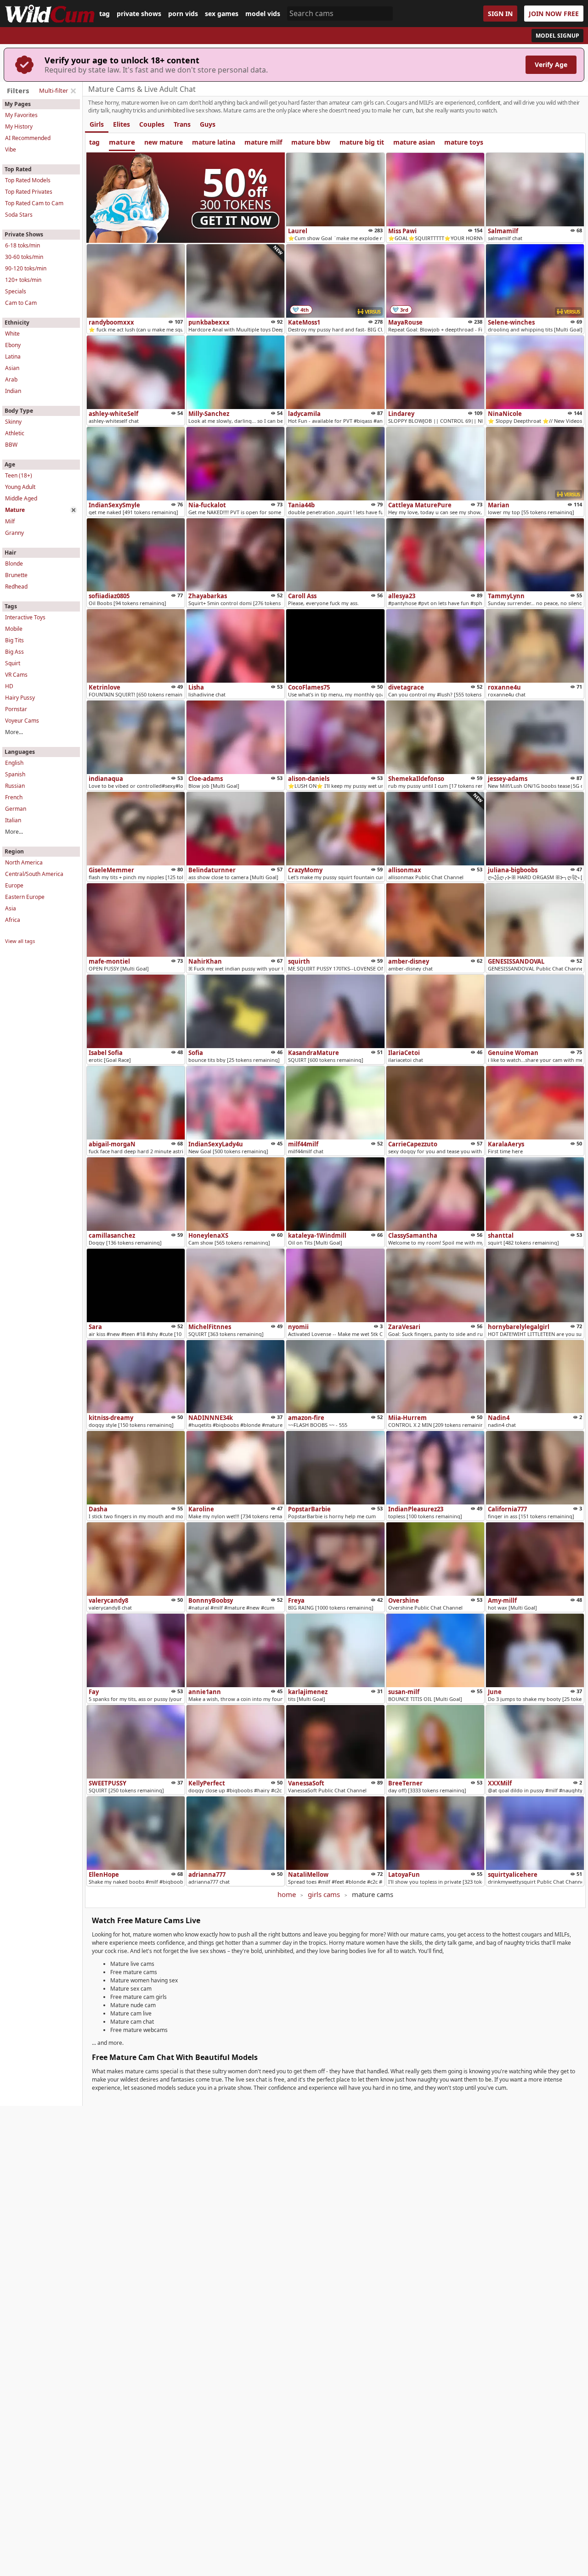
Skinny (13, 422)
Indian (13, 391)
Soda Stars (19, 215)
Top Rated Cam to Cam (34, 203)
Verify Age (551, 65)
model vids (263, 14)
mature (122, 142)
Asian (12, 368)
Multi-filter (54, 90)
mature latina (214, 142)
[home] (50, 14)
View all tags (20, 941)
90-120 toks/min (26, 268)
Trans (182, 124)
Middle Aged (21, 498)
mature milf (263, 142)
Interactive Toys (25, 617)
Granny (14, 533)
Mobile (14, 629)
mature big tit (362, 142)
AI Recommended (28, 138)
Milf (10, 521)
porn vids (183, 14)
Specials (16, 291)
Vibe (11, 149)
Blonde (14, 564)
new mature (164, 142)
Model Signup (557, 36)
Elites (122, 124)
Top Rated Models (28, 180)
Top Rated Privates (29, 192)
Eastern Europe (25, 897)
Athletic (15, 433)
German (16, 809)
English (14, 763)
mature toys (464, 142)
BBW (11, 445)
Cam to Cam (21, 303)
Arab (11, 379)
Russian (15, 786)
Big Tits (14, 640)
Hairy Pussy (20, 698)
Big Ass (14, 652)
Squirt (13, 663)
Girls (97, 124)
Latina (13, 356)
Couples (152, 124)
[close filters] (73, 91)
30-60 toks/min (24, 257)
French (14, 797)
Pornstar (16, 709)
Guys (208, 124)
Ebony (13, 345)
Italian (13, 820)
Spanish (15, 774)
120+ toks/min (23, 280)
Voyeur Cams (22, 721)
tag (105, 14)
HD (9, 686)
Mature (15, 510)
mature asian (414, 142)
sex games (222, 14)
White (12, 334)
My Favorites (21, 115)
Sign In (500, 14)
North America (24, 862)
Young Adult (20, 487)
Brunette (16, 575)
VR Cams (16, 675)
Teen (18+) (19, 475)
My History (19, 126)
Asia (11, 908)
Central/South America (34, 874)
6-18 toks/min (23, 245)
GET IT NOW (236, 220)
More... (14, 732)
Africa (13, 920)
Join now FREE (554, 14)
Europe (14, 885)
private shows (139, 14)
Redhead (16, 586)
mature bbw (311, 142)
